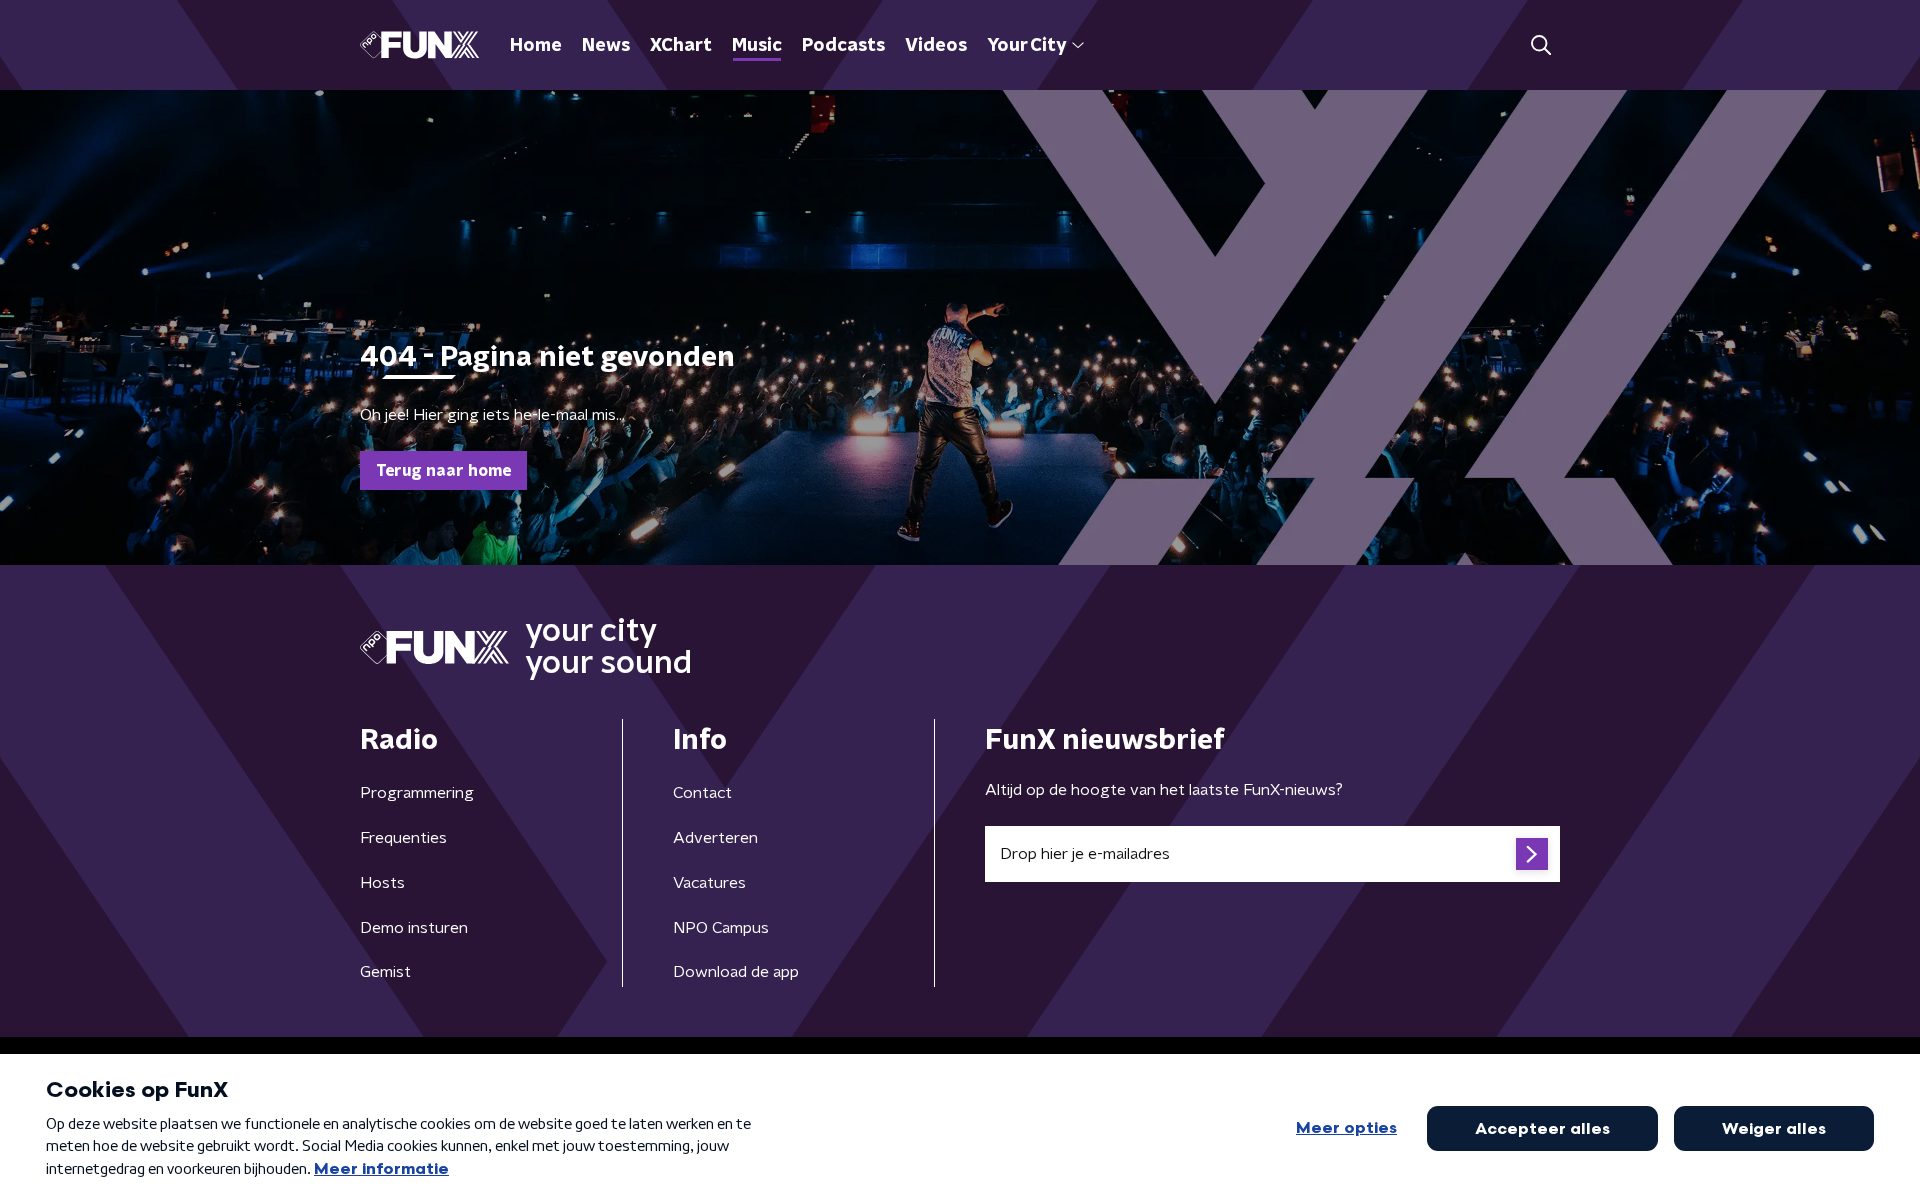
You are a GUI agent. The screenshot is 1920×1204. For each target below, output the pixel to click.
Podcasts (843, 46)
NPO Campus (721, 928)
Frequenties (403, 838)
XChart (681, 46)
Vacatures (709, 883)
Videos (936, 46)
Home (536, 46)
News (606, 46)
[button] (1540, 45)
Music (757, 46)
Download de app (736, 972)
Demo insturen (414, 928)
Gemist (385, 972)
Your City (1026, 46)
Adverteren (715, 838)
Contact (702, 793)
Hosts (382, 883)
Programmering (417, 793)
